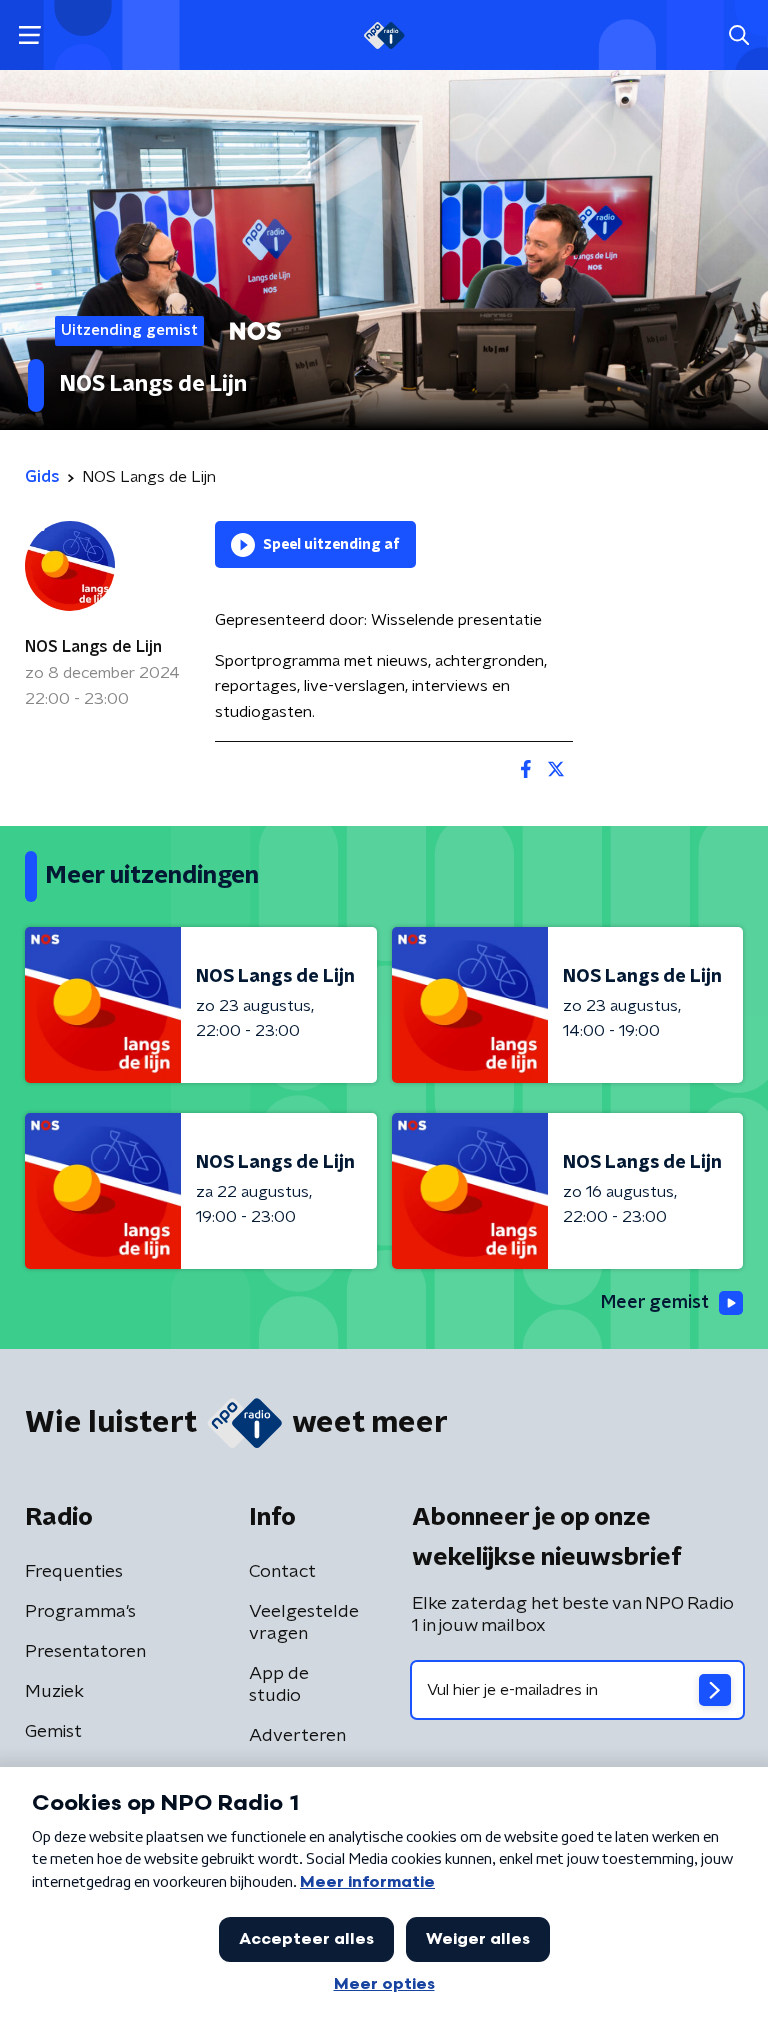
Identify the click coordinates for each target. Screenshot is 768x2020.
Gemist (53, 1732)
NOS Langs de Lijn (93, 647)
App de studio (279, 1685)
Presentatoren (85, 1652)
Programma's (80, 1612)
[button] (29, 35)
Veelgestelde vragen (304, 1623)
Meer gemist (655, 1303)
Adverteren (297, 1736)
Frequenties (74, 1572)
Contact (282, 1572)
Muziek (54, 1692)
